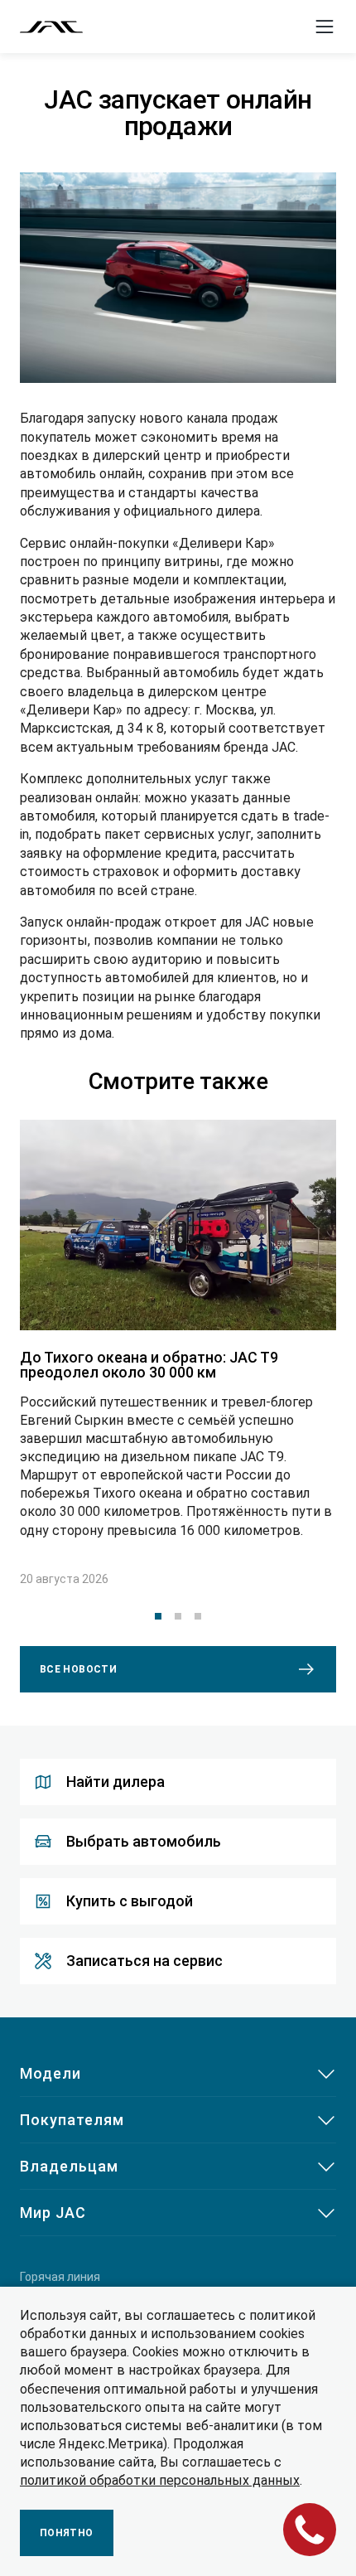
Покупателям (72, 2120)
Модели (51, 2073)
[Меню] (325, 27)
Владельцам (69, 2166)
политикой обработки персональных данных (160, 2480)
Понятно (67, 2533)
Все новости (78, 1669)
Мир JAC (53, 2213)
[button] (158, 1616)
